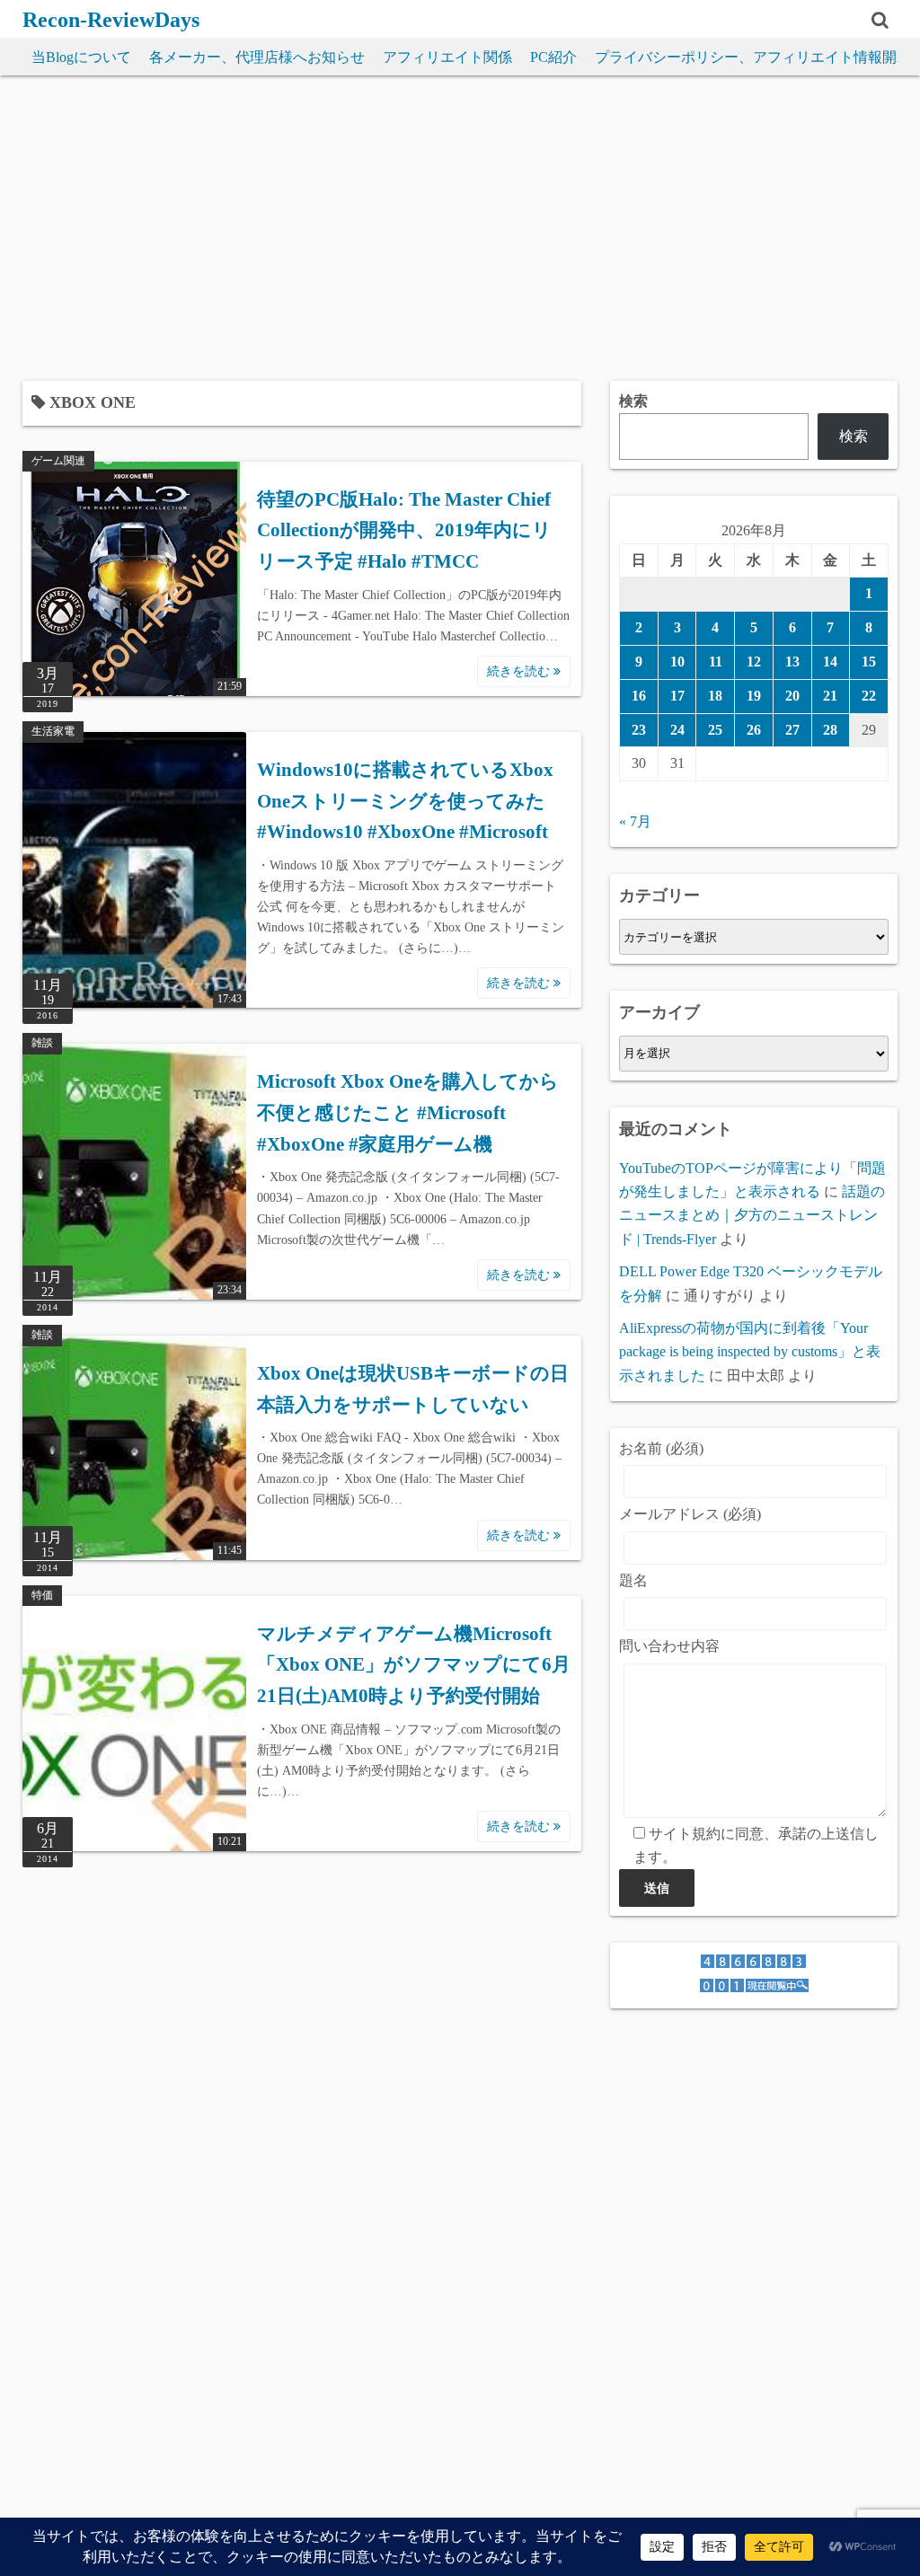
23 (639, 730)
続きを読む (520, 671)
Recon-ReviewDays (111, 20)
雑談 (42, 1043)
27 (792, 730)
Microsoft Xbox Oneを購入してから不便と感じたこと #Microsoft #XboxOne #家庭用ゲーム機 (408, 1112)
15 (869, 662)
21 (830, 696)
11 (716, 662)
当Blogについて (81, 57)
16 (639, 696)
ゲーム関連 (58, 461)
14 (830, 662)
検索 (633, 401)
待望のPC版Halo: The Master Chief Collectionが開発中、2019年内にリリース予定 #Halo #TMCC (404, 530)
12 (754, 662)
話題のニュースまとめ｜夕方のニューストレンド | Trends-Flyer (752, 1215)
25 (715, 730)
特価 (42, 1595)
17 (677, 696)
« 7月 (635, 821)
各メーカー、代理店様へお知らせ (257, 57)
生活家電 (53, 731)
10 (677, 662)
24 (677, 730)
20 (792, 696)
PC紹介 (553, 57)
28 (830, 730)
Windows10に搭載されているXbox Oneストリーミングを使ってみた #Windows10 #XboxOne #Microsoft (405, 801)
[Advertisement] (460, 228)
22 (869, 696)
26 (754, 730)
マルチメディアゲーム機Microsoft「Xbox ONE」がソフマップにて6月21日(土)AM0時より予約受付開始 (414, 1665)
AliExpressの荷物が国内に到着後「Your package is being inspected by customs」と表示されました (750, 1352)
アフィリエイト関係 (447, 57)
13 (792, 662)
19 (754, 696)
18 (715, 696)
